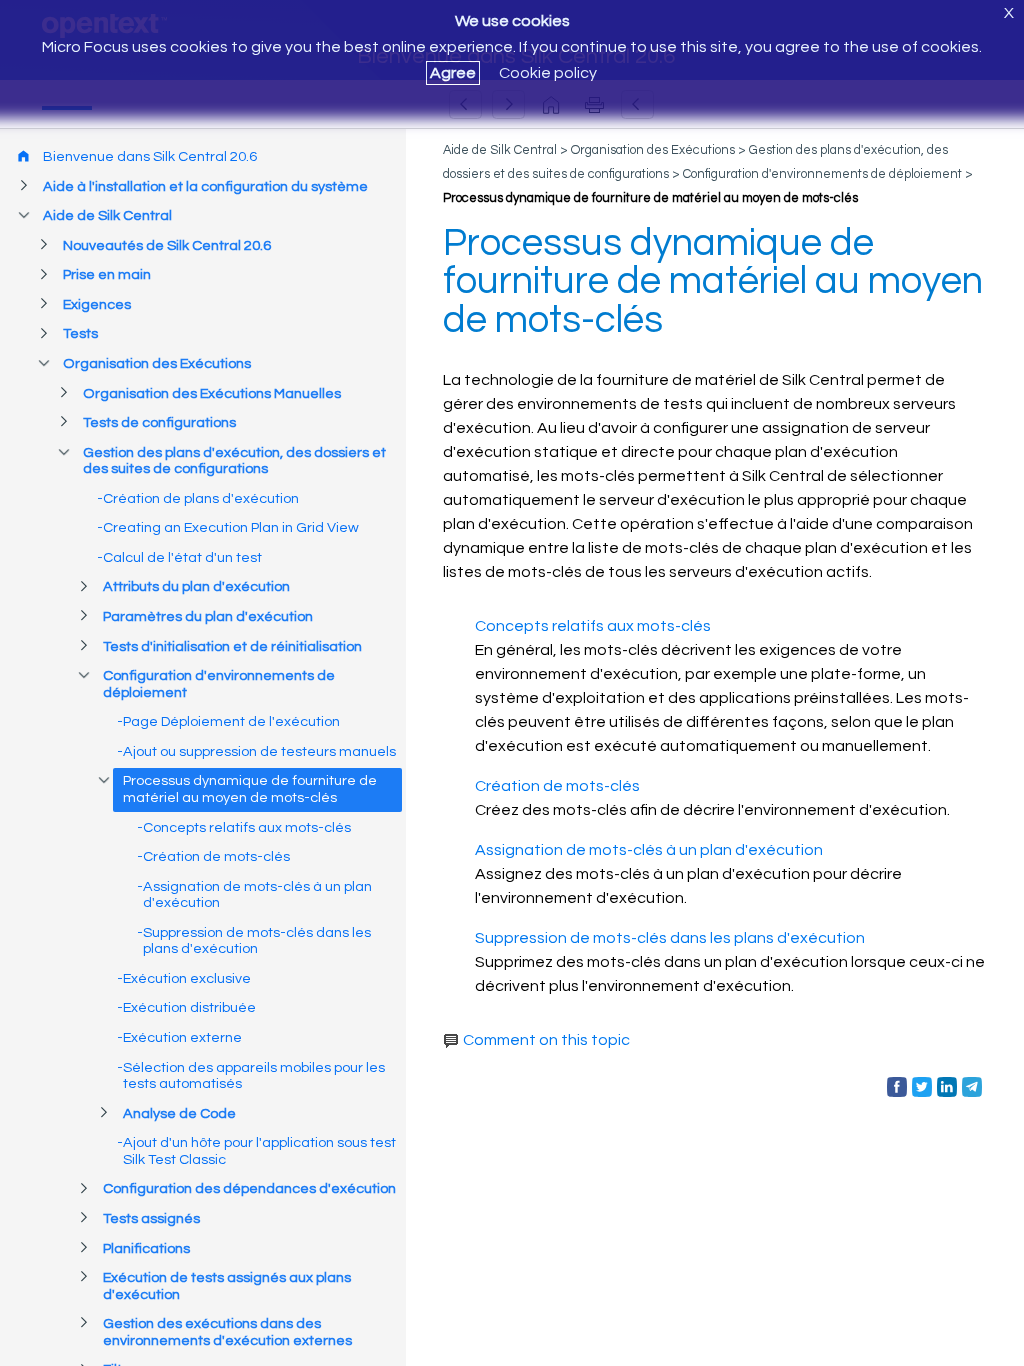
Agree (453, 73)
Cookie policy (548, 73)
